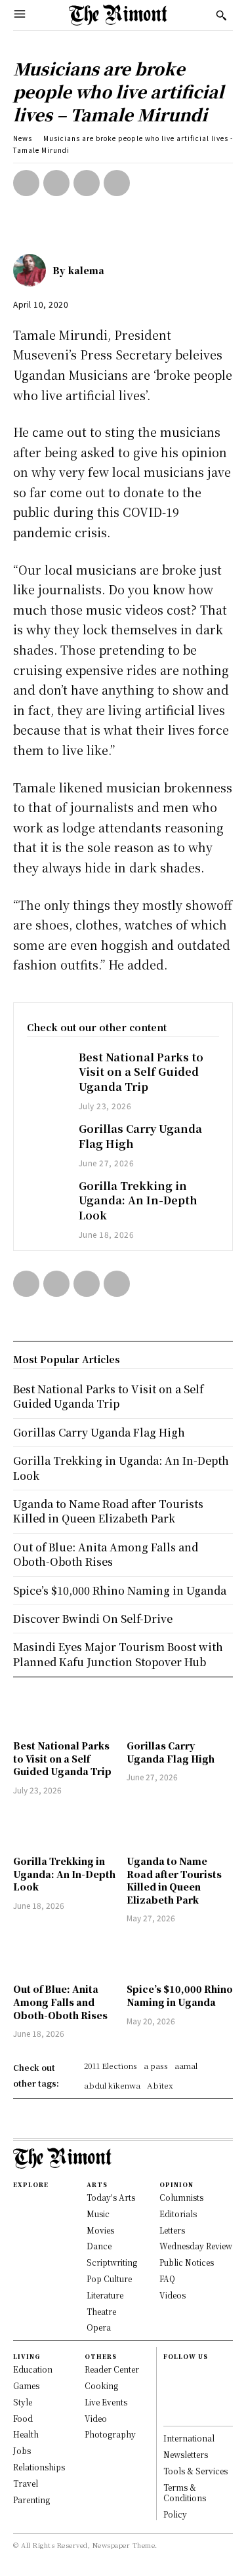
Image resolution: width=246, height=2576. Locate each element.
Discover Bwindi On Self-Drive (93, 1619)
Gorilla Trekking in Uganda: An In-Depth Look (138, 1200)
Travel (26, 2483)
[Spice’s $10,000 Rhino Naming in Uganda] (180, 1955)
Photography (110, 2434)
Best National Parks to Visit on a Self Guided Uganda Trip (141, 1072)
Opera (99, 2327)
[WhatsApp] (117, 183)
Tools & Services (195, 2471)
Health (26, 2434)
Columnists (181, 2197)
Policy (175, 2514)
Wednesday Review (196, 2246)
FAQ (167, 2279)
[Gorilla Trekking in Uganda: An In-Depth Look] (46, 1194)
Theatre (101, 2311)
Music (98, 2214)
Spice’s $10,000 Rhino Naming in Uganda (180, 1995)
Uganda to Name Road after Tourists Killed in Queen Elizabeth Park (174, 1880)
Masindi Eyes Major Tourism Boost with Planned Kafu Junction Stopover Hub (118, 1654)
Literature (105, 2295)
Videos (173, 2295)
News (23, 138)
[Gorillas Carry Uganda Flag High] (46, 1137)
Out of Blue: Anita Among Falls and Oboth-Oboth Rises (60, 2002)
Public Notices (187, 2262)
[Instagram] (169, 2386)
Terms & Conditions (185, 2493)
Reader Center (112, 2369)
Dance (99, 2246)
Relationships (39, 2467)
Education (33, 2369)
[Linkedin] (169, 2400)
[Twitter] (56, 183)
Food (23, 2418)
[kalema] (33, 270)
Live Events (106, 2402)
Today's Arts (111, 2197)
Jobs (22, 2450)
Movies (100, 2230)
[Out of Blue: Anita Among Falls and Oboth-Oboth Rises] (67, 1955)
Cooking (101, 2385)
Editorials (178, 2214)
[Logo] (118, 15)
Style (23, 2402)
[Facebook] (26, 183)
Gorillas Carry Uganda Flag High (140, 1136)
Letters (172, 2230)
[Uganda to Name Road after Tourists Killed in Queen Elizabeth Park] (180, 1827)
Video (96, 2418)
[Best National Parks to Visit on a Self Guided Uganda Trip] (46, 1066)
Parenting (31, 2500)
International (189, 2438)
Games (26, 2385)
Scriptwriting (112, 2262)
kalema (86, 270)
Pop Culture (109, 2279)
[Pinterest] (87, 183)
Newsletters (186, 2454)
